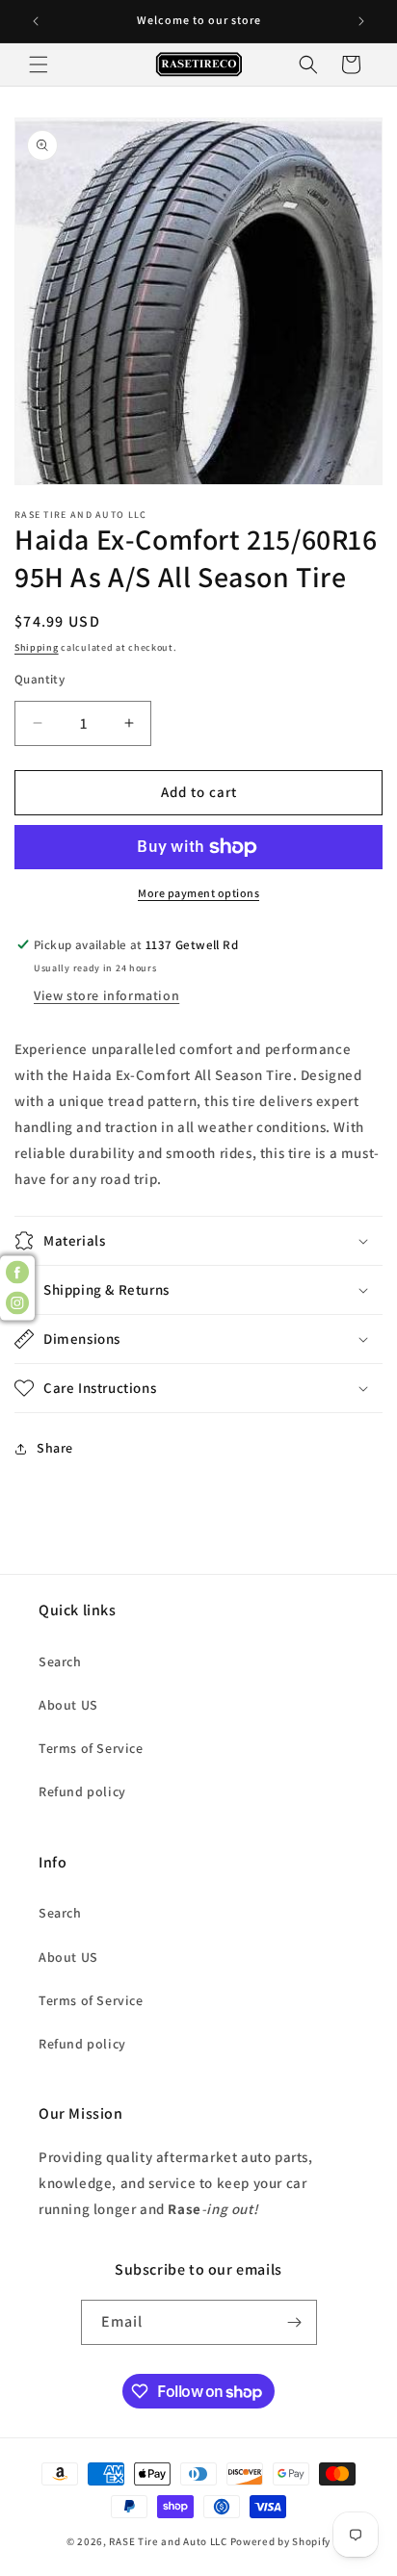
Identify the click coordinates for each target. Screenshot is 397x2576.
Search (60, 1662)
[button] (39, 64)
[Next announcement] (361, 21)
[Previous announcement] (36, 21)
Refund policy (82, 1791)
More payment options (198, 893)
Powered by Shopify (281, 2541)
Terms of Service (91, 1748)
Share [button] (55, 1448)
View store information (106, 995)
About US (68, 1705)
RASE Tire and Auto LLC (169, 2541)
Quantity (40, 679)
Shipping (37, 647)
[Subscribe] (295, 2322)
